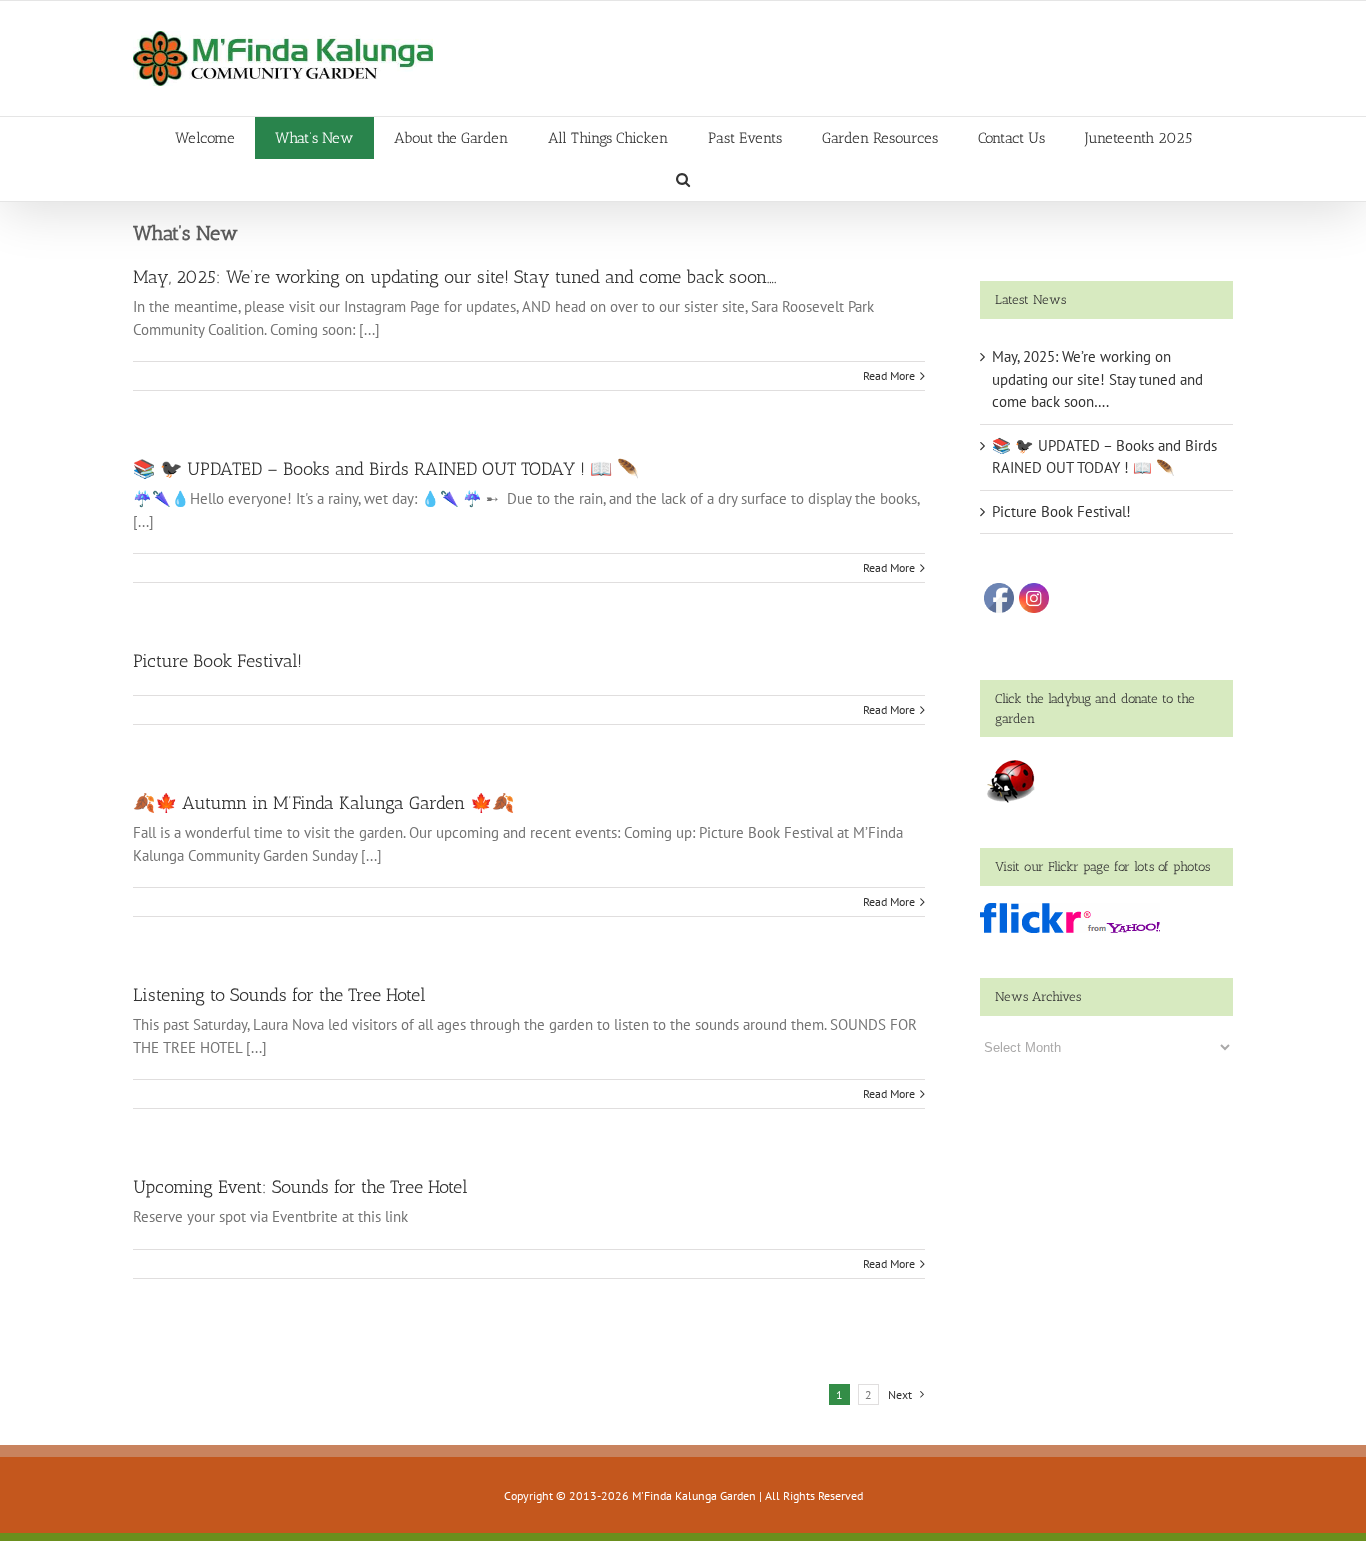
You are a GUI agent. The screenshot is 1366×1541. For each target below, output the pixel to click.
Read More (889, 375)
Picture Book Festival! (217, 661)
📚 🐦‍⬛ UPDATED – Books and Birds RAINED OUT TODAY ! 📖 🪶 (386, 469)
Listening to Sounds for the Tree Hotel (279, 995)
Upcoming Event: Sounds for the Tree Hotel (300, 1187)
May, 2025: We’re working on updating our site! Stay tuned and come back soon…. (455, 277)
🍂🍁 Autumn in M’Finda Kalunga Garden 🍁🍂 (323, 803)
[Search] (683, 180)
